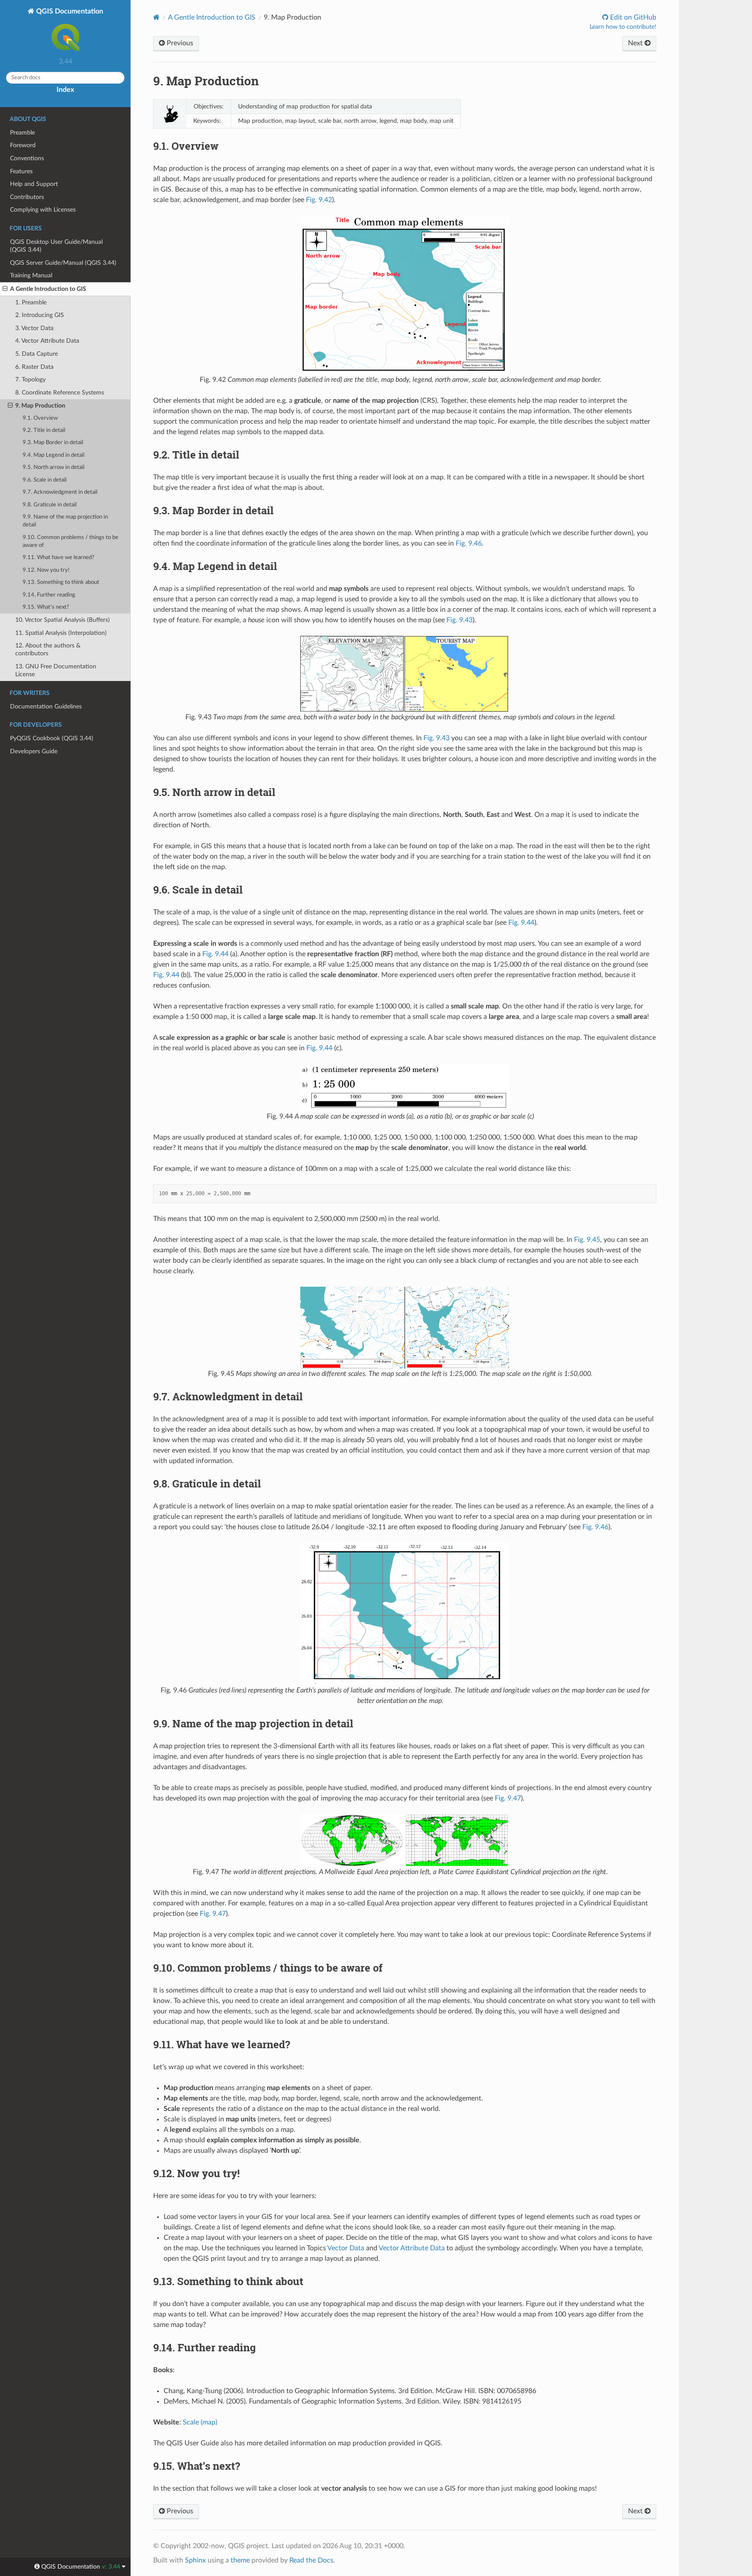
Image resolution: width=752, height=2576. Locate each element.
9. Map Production (40, 406)
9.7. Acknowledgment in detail (60, 492)
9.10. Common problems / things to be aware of (70, 541)
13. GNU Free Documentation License (56, 670)
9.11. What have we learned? (59, 558)
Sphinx (195, 2560)
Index (65, 90)
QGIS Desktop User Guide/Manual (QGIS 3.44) (56, 246)
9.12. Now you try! (46, 570)
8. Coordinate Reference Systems (60, 393)
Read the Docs (311, 2560)
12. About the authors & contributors (48, 649)
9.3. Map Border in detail (53, 443)
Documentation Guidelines (46, 706)
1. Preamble (31, 302)
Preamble (22, 133)
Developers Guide (34, 751)
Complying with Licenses (43, 210)
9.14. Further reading (49, 595)
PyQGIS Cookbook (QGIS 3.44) (52, 738)
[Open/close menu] (5, 289)
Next (636, 43)
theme (240, 2560)
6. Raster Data (34, 367)
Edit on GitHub (632, 17)
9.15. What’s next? (46, 607)
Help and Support (34, 184)
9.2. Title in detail (44, 430)
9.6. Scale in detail (45, 480)
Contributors (27, 197)
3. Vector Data (34, 328)
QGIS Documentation (69, 11)
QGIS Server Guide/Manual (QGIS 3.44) (63, 263)
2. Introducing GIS (40, 315)
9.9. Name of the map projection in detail (65, 521)
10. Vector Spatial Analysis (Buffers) (62, 620)
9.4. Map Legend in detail (54, 455)
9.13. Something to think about (61, 582)
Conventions (27, 158)
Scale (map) (200, 2422)
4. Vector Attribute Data (47, 341)
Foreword (23, 145)
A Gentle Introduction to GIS (48, 289)
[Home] (156, 17)
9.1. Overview (40, 418)
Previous (179, 43)
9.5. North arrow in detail (54, 467)
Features (21, 171)
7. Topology (30, 379)
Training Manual (31, 275)
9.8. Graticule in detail (50, 505)
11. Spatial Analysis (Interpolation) (61, 633)
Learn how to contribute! (623, 27)
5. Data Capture (37, 354)
